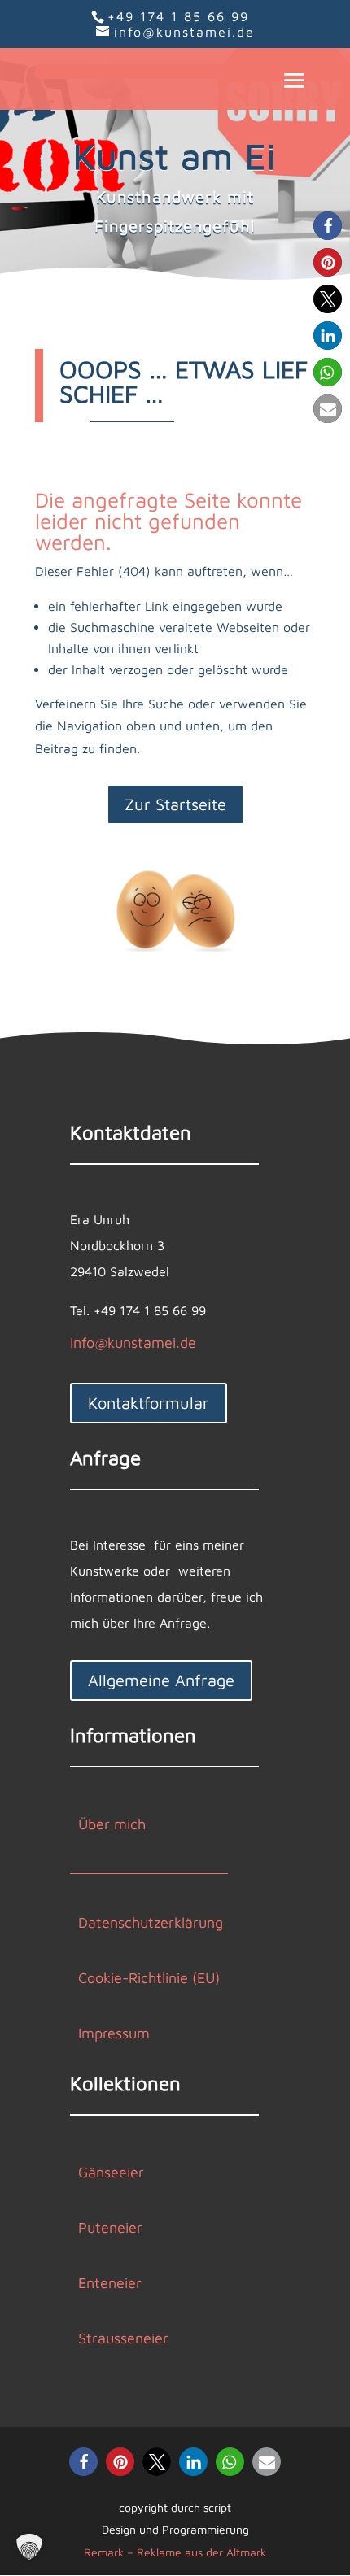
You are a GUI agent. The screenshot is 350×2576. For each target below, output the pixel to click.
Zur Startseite (175, 804)
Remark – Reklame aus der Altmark (175, 2552)
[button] (328, 226)
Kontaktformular (149, 1403)
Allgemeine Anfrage (161, 1680)
